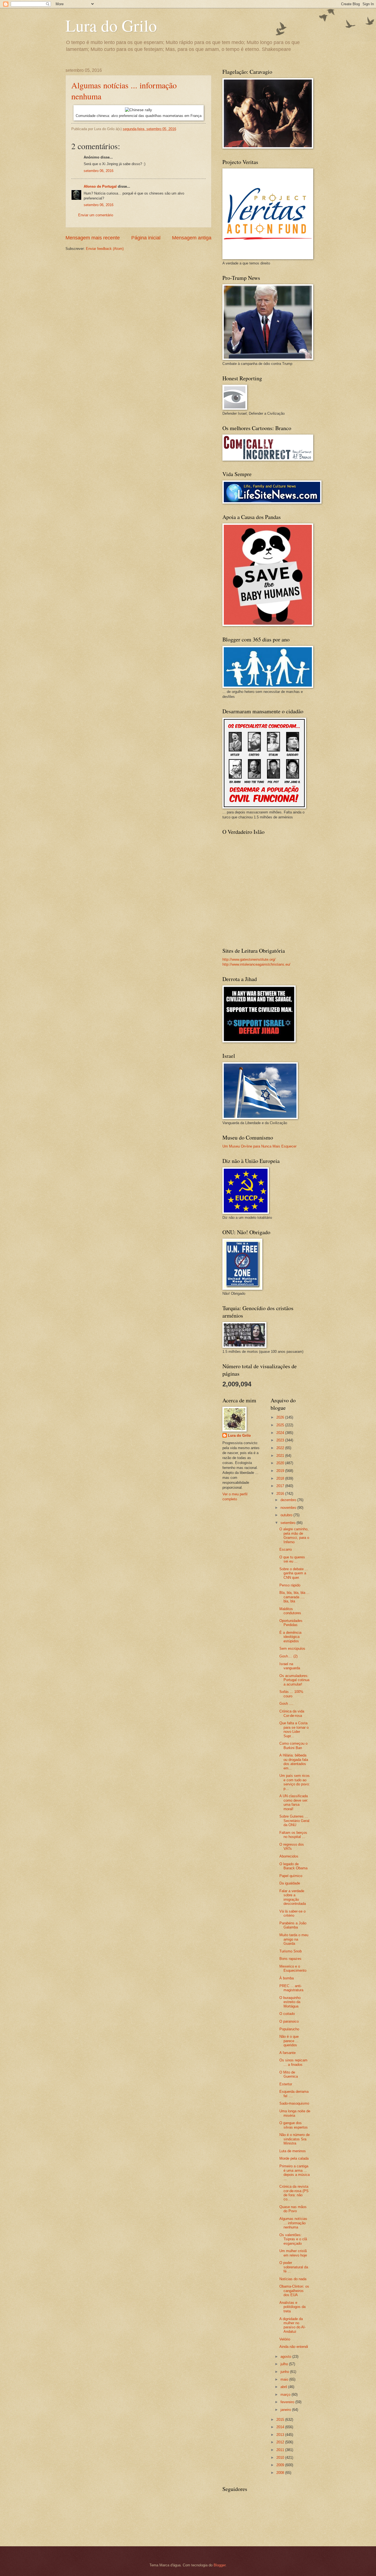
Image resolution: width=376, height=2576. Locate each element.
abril (284, 2387)
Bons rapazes (290, 1959)
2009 (281, 2465)
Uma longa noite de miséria (295, 2113)
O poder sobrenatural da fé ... (294, 2267)
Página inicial (146, 238)
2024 (281, 1433)
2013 (281, 2435)
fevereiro (288, 2402)
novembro (289, 1508)
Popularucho (289, 2029)
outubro (287, 1515)
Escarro (286, 1549)
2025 (281, 1425)
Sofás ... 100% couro (291, 1694)
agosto (286, 2357)
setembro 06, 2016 (99, 171)
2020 (281, 1463)
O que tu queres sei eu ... (292, 1559)
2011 (281, 2450)
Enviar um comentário (96, 215)
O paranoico (289, 2021)
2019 (281, 1471)
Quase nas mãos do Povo (293, 2209)
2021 (281, 1456)
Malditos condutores (290, 1611)
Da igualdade (290, 1883)
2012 (281, 2442)
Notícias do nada (293, 2279)
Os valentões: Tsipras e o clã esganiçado (293, 2239)
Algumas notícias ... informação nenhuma (293, 2223)
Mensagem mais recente (93, 238)
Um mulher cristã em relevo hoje (293, 2253)
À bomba (287, 1978)
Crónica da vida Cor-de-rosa (292, 1713)
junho (285, 2372)
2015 (281, 2420)
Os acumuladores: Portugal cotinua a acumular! (294, 1680)
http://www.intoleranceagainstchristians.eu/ (256, 964)
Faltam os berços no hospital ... (293, 1835)
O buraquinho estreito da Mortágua (290, 2002)
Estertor (286, 2084)
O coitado (287, 2014)
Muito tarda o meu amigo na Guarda (294, 1939)
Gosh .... (286, 1704)
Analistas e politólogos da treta (292, 2307)
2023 (281, 1440)
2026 (281, 1417)
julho (285, 2364)
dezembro (289, 1500)
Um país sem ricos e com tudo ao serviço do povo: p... (295, 1782)
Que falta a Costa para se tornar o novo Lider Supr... (294, 1729)
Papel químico (291, 1876)
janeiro (286, 2410)
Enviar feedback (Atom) (105, 249)
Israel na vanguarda (290, 1666)
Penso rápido (290, 1585)
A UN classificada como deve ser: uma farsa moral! (294, 1802)
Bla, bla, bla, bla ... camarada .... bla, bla (295, 1597)
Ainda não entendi (294, 2347)
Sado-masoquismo (294, 2103)
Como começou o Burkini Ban (293, 1745)
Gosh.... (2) (288, 1656)
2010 (281, 2458)
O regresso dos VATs (292, 1846)
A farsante (288, 2053)
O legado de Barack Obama (293, 1866)
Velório (285, 2339)
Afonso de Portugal (100, 186)
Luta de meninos (293, 2151)
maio (285, 2379)
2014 (281, 2427)
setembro (288, 1523)
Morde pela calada (294, 2158)
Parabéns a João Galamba (293, 1925)
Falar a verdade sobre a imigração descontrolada (293, 1897)
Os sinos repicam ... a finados (293, 2062)
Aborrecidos (289, 1856)
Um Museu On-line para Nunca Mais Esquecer (259, 1146)
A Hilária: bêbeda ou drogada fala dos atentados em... (294, 1762)
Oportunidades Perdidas (291, 1623)
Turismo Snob (291, 1951)
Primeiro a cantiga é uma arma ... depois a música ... (295, 2172)
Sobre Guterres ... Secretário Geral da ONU (294, 1821)
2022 (281, 1448)
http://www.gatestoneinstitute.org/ (249, 959)
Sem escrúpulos (292, 1648)
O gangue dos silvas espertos (294, 2125)
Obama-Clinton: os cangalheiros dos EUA (294, 2291)
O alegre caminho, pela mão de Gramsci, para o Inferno (294, 1535)
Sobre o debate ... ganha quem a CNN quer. (294, 1573)
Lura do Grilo (111, 25)
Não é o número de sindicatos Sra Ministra (295, 2139)
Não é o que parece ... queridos (289, 2041)
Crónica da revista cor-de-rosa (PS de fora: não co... (294, 2193)
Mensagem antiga (192, 238)
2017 (281, 1486)
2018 (281, 1478)
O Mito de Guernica (289, 2074)
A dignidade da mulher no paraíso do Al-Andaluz (292, 2325)
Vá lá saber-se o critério (292, 1913)
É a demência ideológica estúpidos (290, 1637)
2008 (281, 2473)
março (286, 2395)
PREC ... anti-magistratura (291, 1988)
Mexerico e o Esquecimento (293, 1968)
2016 (281, 1494)
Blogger (220, 2565)
